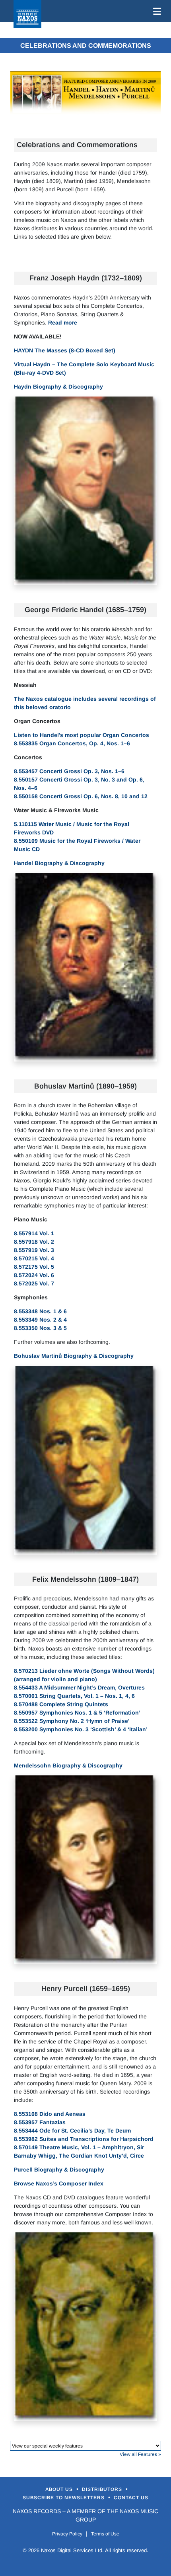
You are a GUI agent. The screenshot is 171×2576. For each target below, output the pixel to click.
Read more (63, 323)
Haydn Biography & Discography (58, 387)
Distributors (103, 2489)
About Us (60, 2489)
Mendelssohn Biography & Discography (68, 1765)
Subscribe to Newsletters (64, 2498)
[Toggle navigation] (155, 11)
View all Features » (140, 2454)
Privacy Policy (67, 2534)
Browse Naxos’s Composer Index (59, 2183)
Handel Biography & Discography (59, 863)
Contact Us (131, 2498)
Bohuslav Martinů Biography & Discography (74, 1356)
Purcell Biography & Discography (59, 2170)
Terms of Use (105, 2534)
